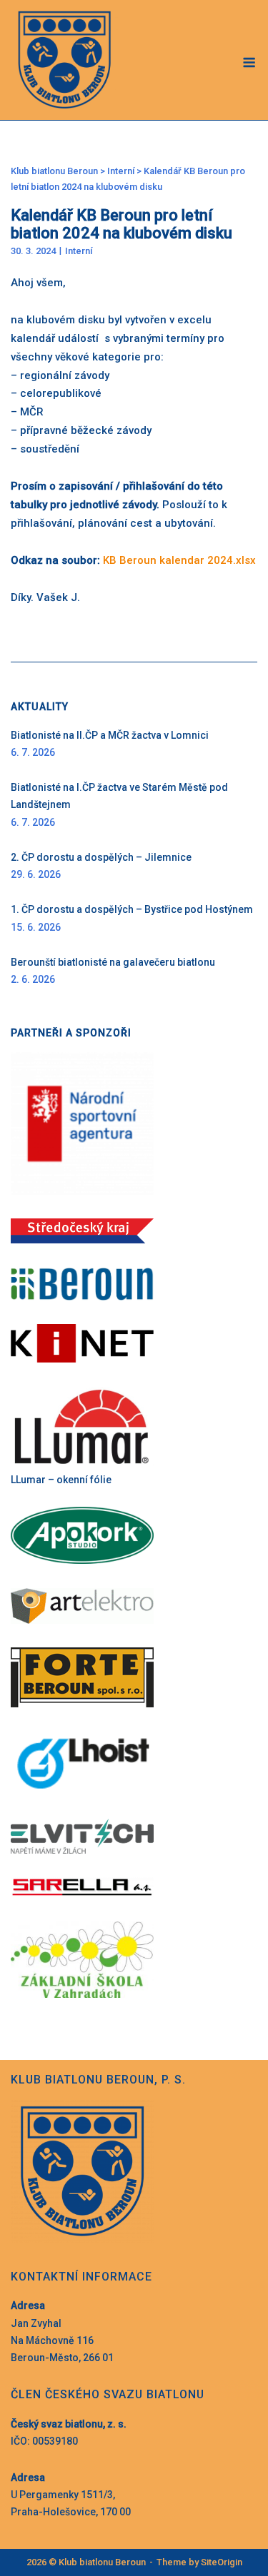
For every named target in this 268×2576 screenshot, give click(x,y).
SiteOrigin (222, 2562)
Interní (79, 251)
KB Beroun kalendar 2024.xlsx (179, 560)
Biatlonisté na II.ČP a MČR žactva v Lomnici (110, 735)
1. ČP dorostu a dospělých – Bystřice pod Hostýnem (132, 909)
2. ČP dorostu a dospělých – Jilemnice (101, 857)
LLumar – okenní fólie (61, 1480)
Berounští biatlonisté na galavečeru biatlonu (113, 962)
